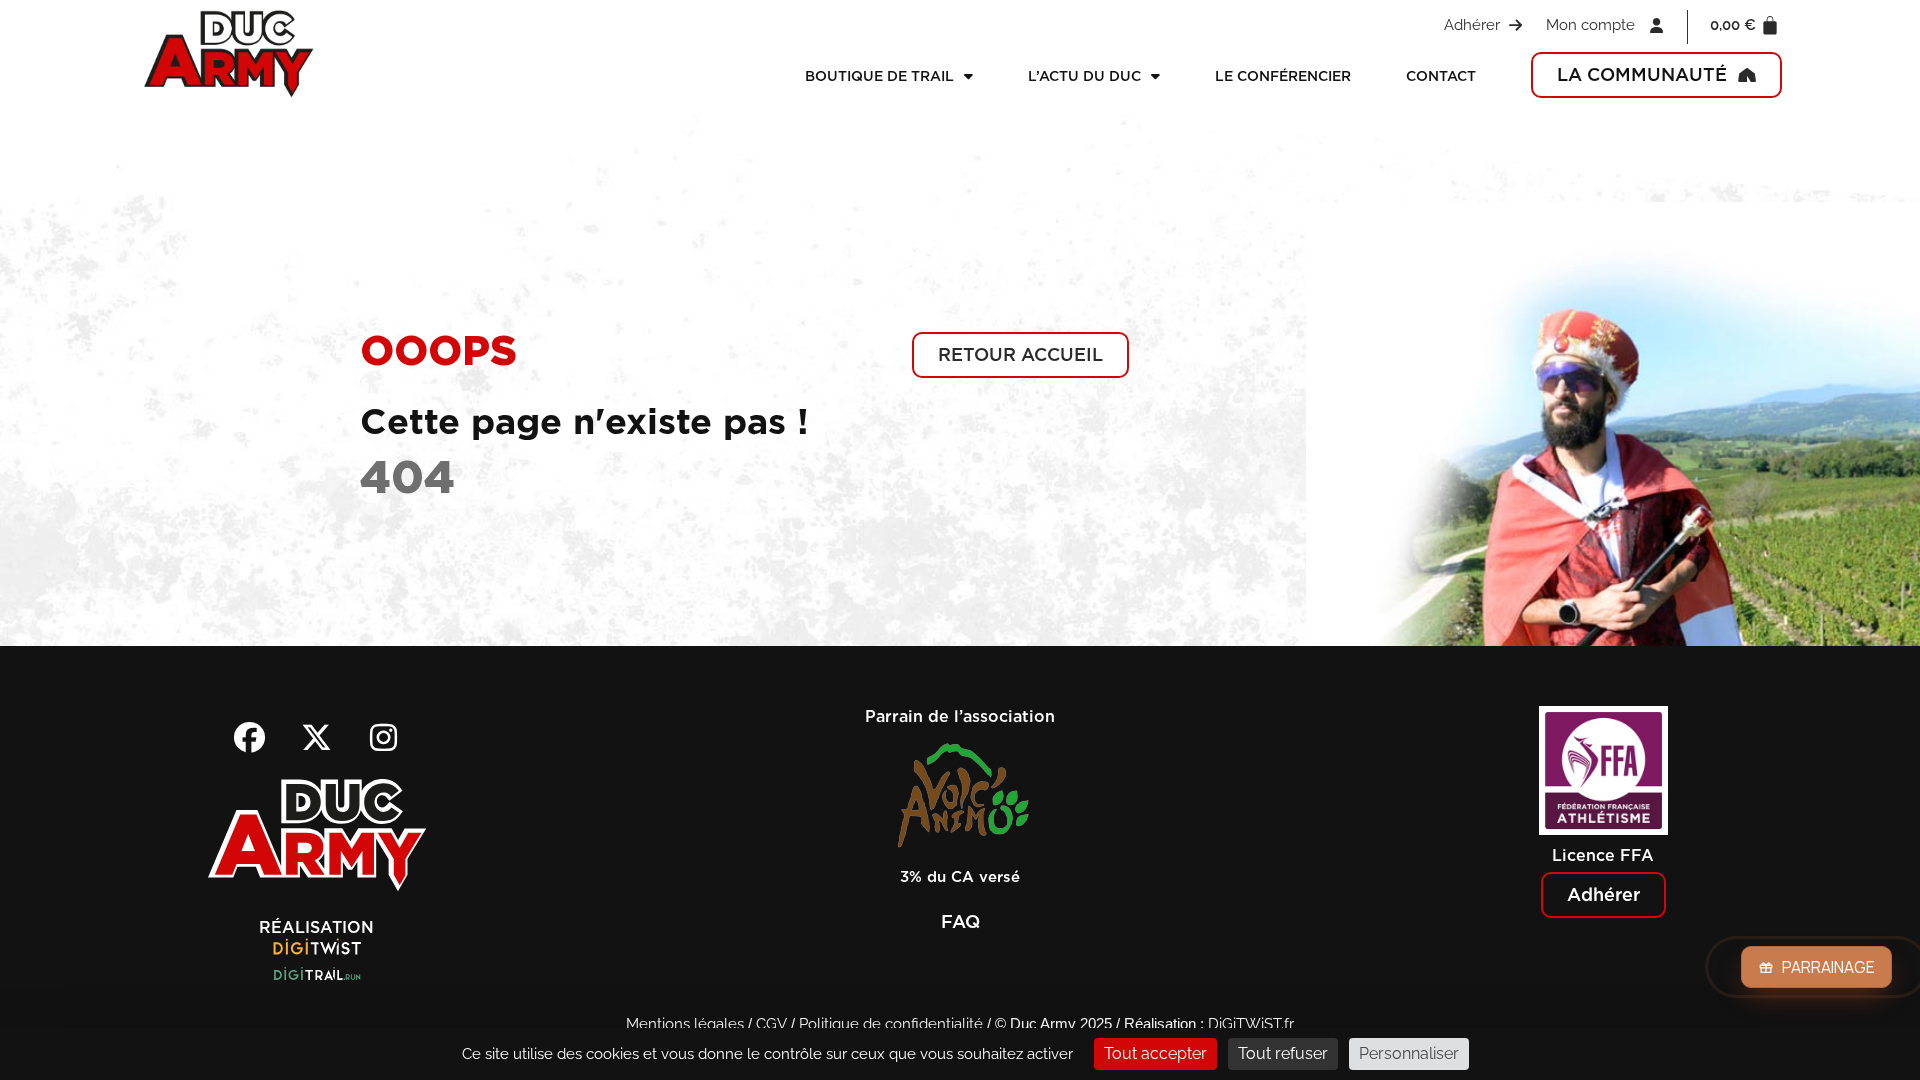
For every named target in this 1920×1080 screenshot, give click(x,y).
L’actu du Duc (1084, 76)
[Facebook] (250, 737)
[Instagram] (384, 737)
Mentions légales (685, 1024)
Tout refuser (1283, 1053)
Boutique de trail (879, 76)
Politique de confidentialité (891, 1024)
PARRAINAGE (1828, 967)
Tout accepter (1155, 1053)
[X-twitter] (317, 737)
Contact (1441, 76)
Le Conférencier (1283, 76)
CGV (771, 1024)
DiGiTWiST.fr (1251, 1024)
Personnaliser (1409, 1053)
